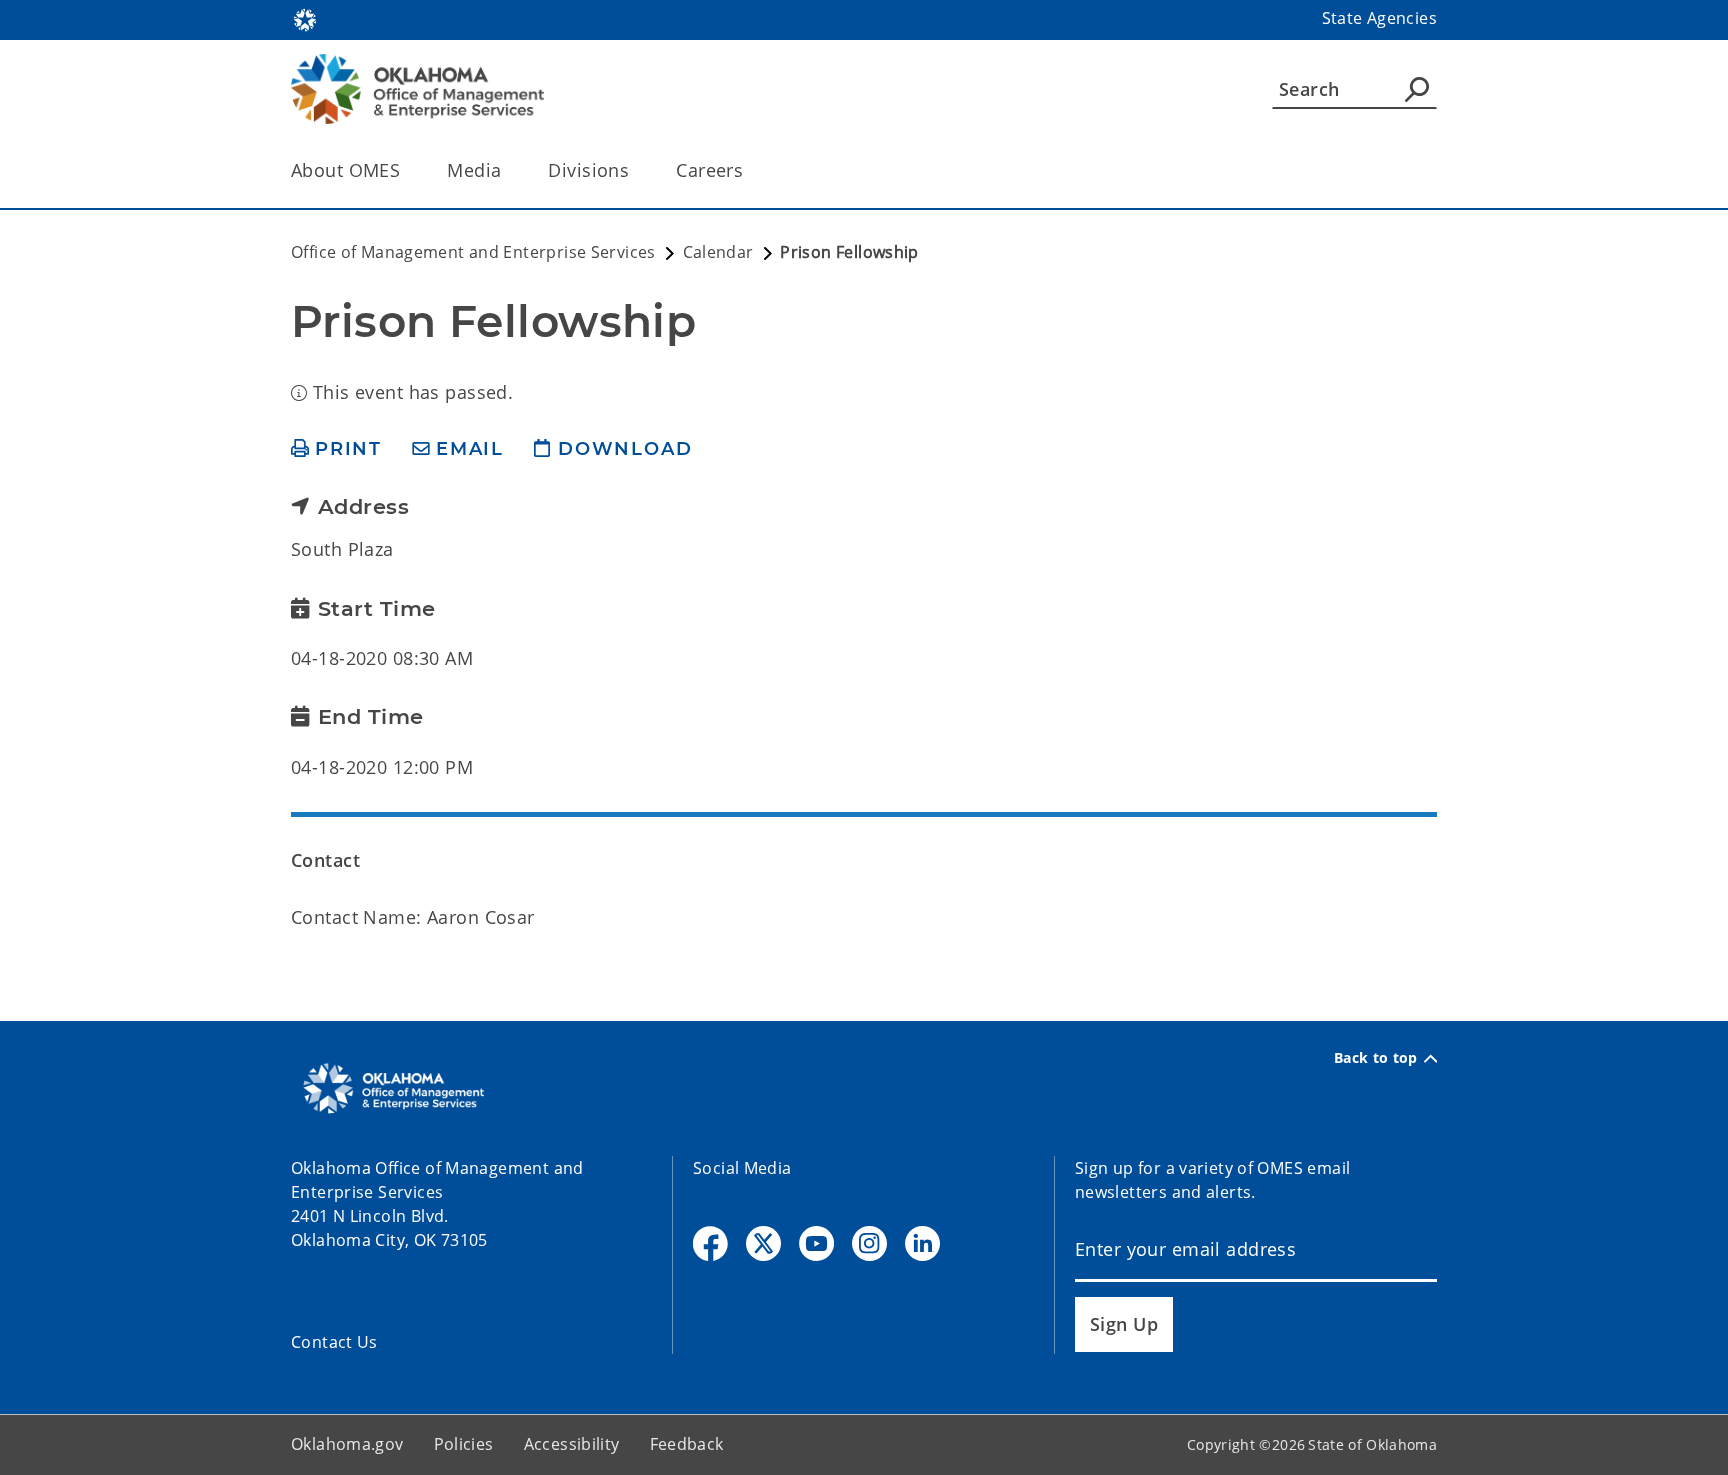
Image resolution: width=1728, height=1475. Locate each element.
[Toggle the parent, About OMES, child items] (406, 170)
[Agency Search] (1417, 89)
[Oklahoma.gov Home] (305, 18)
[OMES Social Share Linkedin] (922, 1243)
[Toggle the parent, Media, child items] (507, 170)
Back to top (1376, 1058)
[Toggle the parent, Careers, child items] (749, 170)
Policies (464, 1444)
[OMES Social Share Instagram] (869, 1243)
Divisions (588, 170)
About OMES (345, 170)
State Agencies (1379, 18)
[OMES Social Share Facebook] (710, 1243)
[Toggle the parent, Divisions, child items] (635, 170)
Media (474, 170)
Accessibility (572, 1444)
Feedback (687, 1444)
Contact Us (334, 1342)
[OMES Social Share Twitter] (763, 1243)
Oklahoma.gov (347, 1444)
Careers (709, 170)
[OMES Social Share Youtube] (816, 1243)
